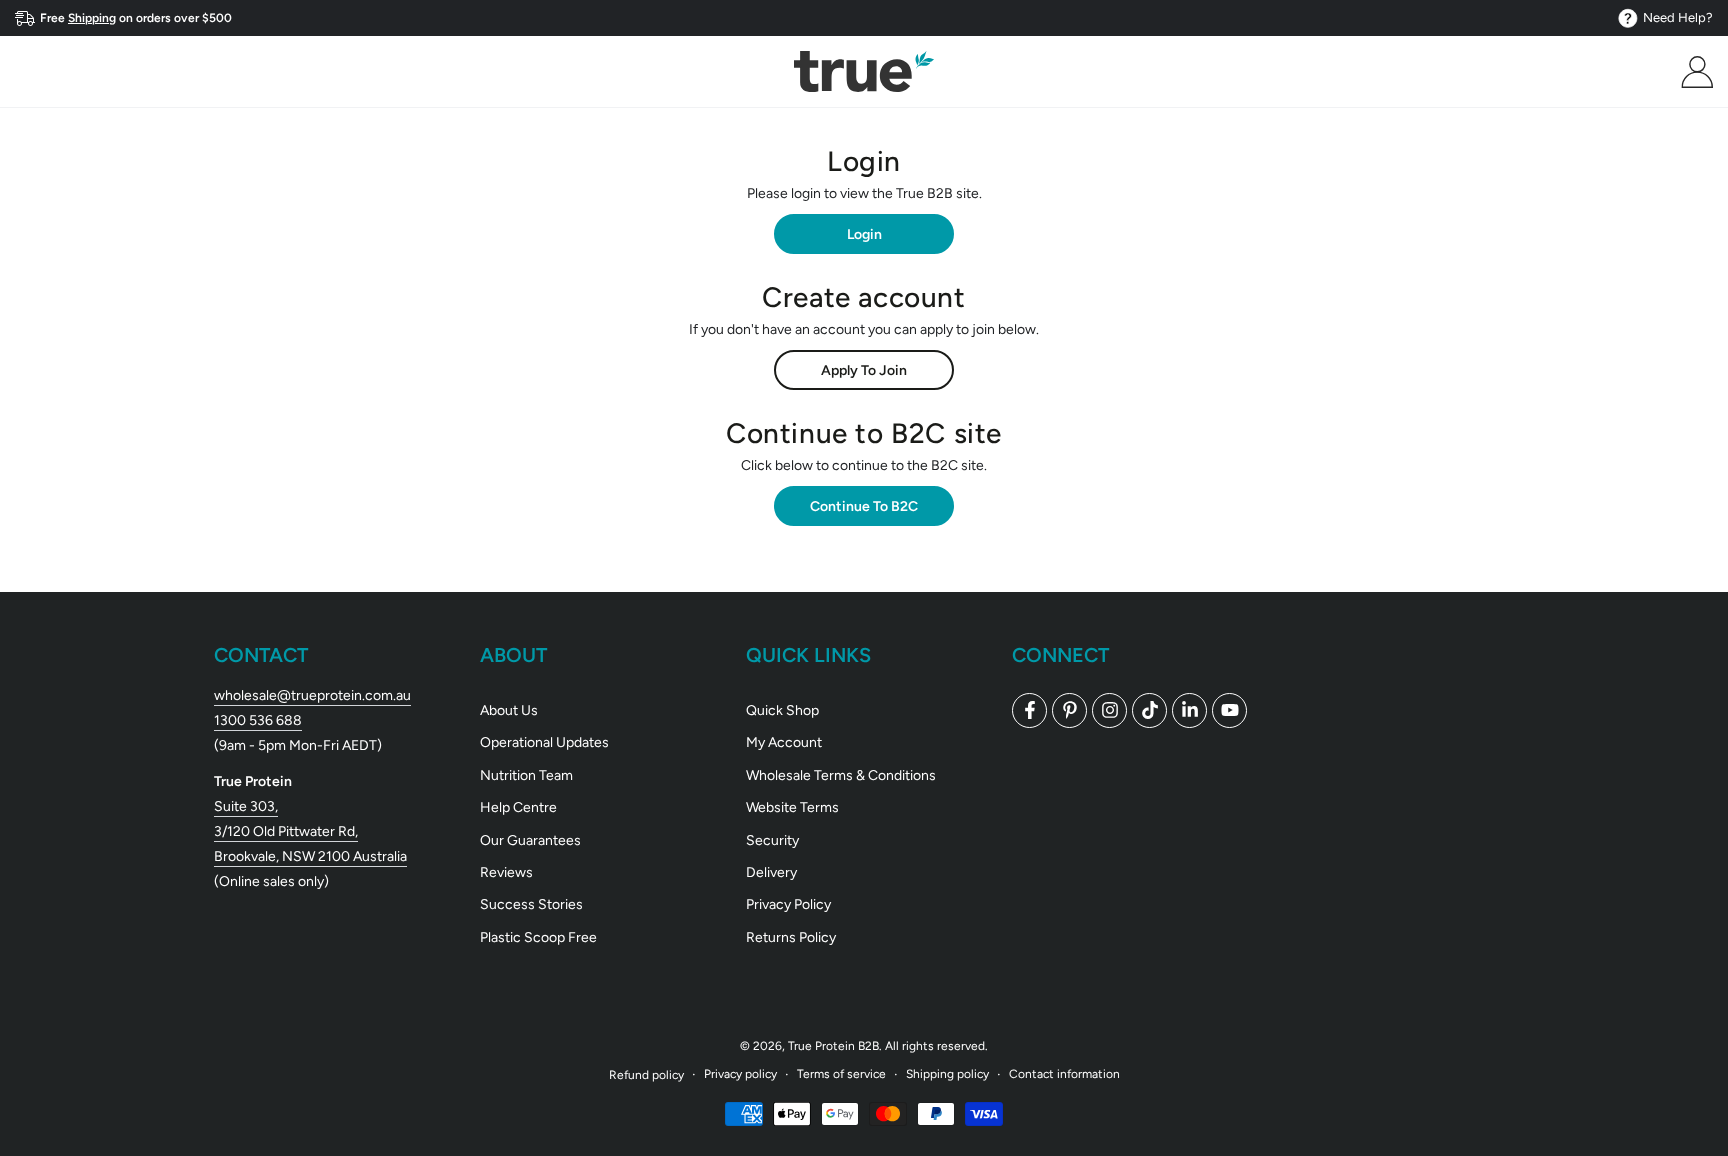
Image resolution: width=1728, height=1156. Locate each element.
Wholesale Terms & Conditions (841, 775)
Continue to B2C (864, 506)
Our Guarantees (530, 840)
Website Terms (792, 807)
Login (864, 234)
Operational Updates (544, 742)
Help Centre (518, 807)
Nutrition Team (526, 775)
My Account (784, 742)
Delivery (771, 872)
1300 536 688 (258, 720)
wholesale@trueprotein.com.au (312, 695)
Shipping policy (947, 1074)
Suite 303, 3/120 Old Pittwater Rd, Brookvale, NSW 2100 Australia (310, 831)
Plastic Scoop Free (538, 937)
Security (772, 840)
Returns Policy (791, 937)
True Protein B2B (833, 1046)
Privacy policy (740, 1074)
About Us (509, 710)
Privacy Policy (788, 904)
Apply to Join (864, 370)
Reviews (506, 872)
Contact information (1064, 1074)
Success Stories (531, 904)
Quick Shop (782, 710)
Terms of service (841, 1074)
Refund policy (646, 1075)
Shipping (92, 18)
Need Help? (1678, 17)
